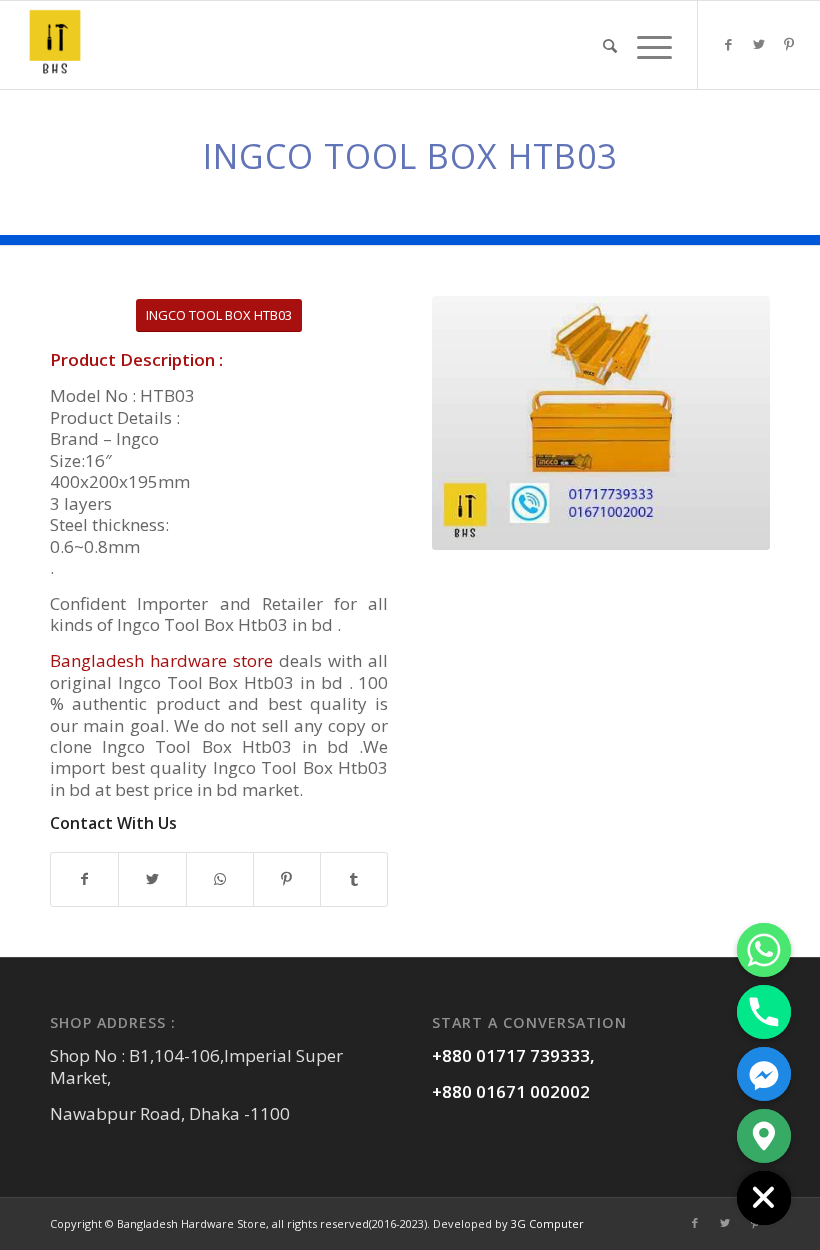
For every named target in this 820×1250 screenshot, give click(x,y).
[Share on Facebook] (84, 879)
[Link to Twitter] (759, 44)
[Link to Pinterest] (789, 44)
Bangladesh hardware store (161, 660)
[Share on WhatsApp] (220, 879)
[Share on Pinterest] (287, 879)
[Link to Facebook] (729, 44)
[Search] (610, 45)
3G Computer (547, 1223)
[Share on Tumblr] (354, 879)
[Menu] (649, 45)
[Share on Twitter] (152, 879)
